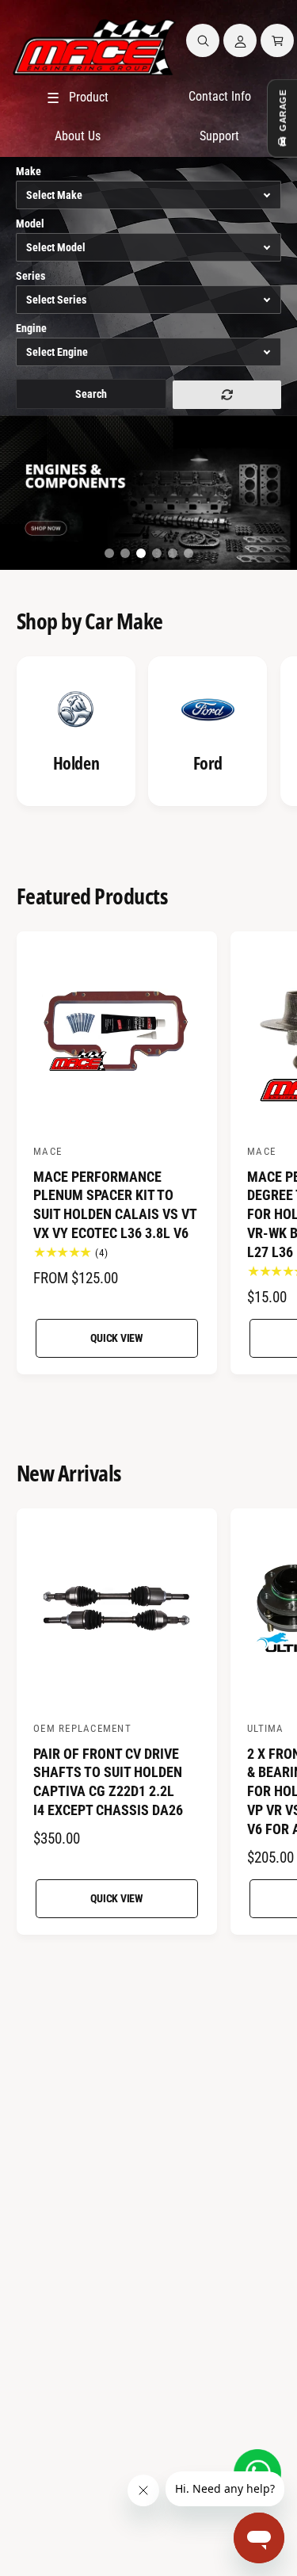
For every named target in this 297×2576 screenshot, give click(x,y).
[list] (148, 734)
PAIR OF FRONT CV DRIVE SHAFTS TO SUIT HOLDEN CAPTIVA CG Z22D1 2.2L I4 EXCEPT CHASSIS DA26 (108, 1782)
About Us (78, 136)
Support (219, 136)
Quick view (117, 1338)
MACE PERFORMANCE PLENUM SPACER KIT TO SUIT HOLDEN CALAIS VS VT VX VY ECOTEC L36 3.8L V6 (115, 1205)
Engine (31, 328)
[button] (203, 40)
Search (91, 394)
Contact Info (220, 96)
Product (78, 98)
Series (30, 276)
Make (29, 171)
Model (30, 224)
